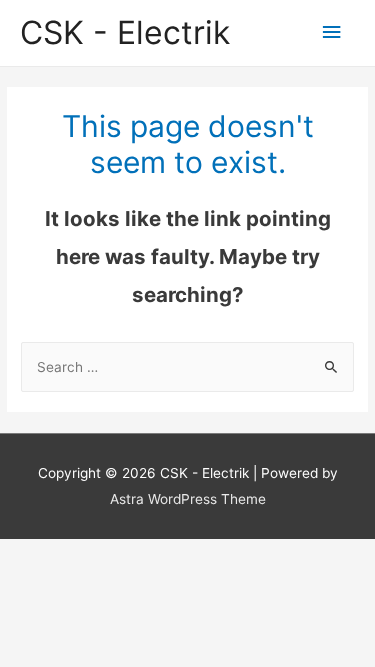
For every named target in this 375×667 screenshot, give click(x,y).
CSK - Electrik (125, 32)
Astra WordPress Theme (188, 499)
